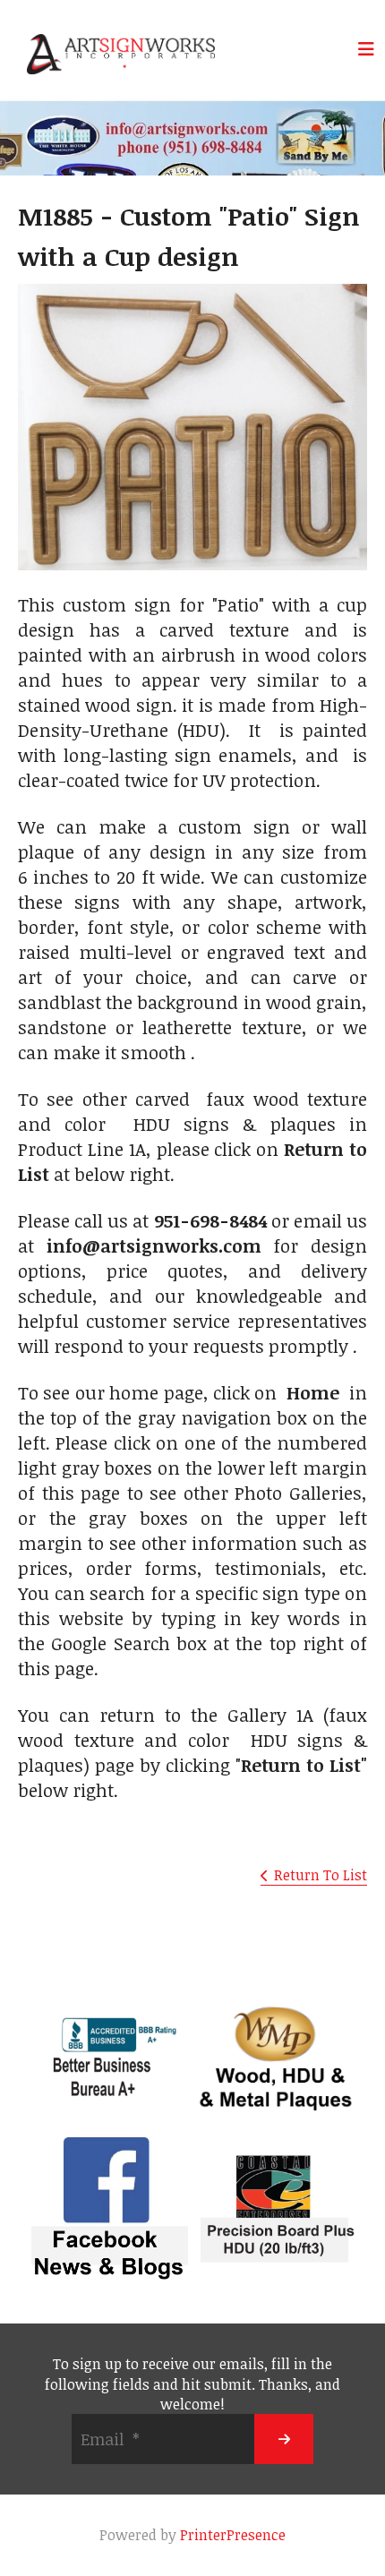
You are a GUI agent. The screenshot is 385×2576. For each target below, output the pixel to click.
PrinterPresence (233, 2535)
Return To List (321, 1875)
